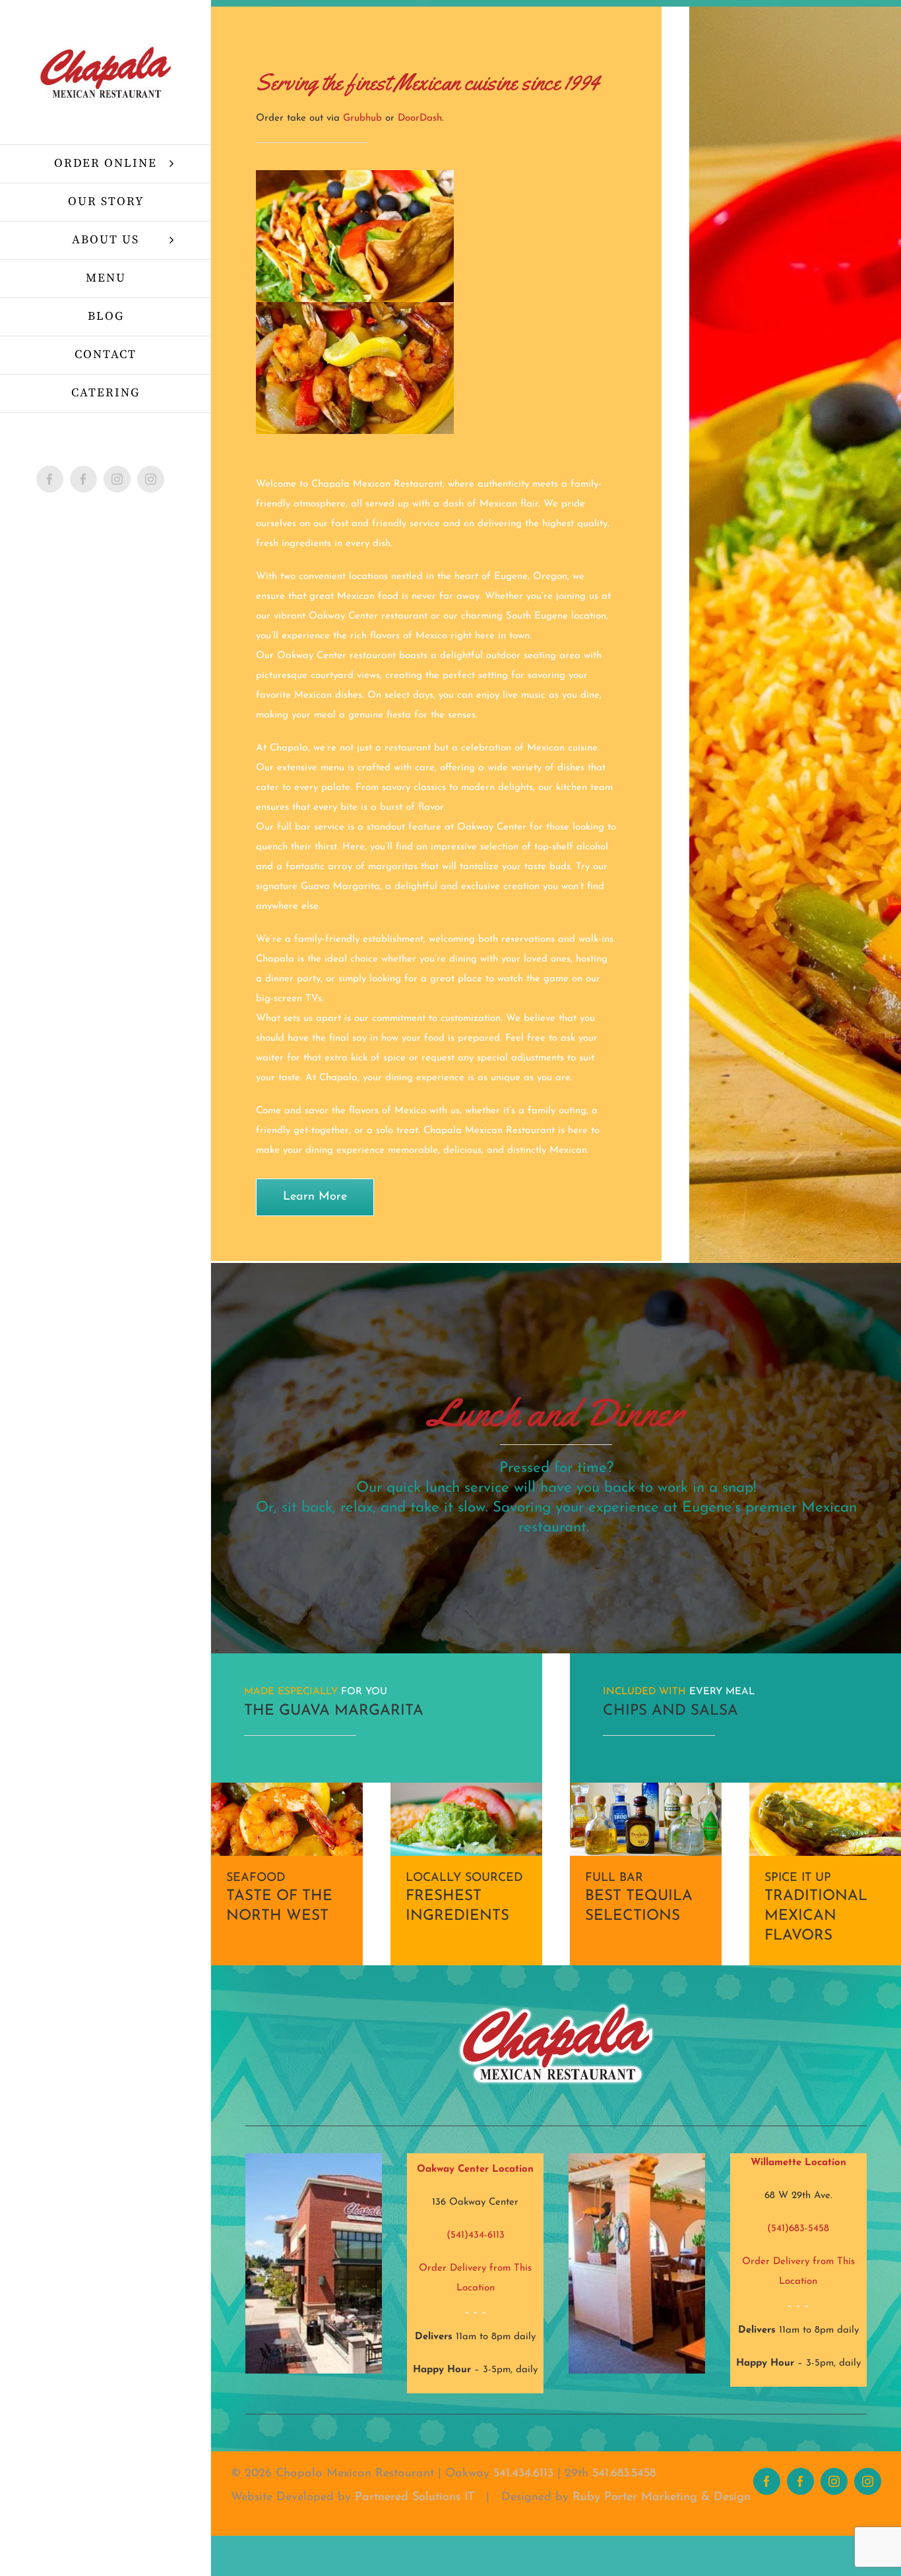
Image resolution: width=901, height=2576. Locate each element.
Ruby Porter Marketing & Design (662, 2498)
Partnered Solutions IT (415, 2498)
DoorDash (420, 118)
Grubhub (362, 118)
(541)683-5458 (798, 2229)
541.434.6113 (523, 2474)
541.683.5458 (624, 2474)
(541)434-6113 (476, 2235)
